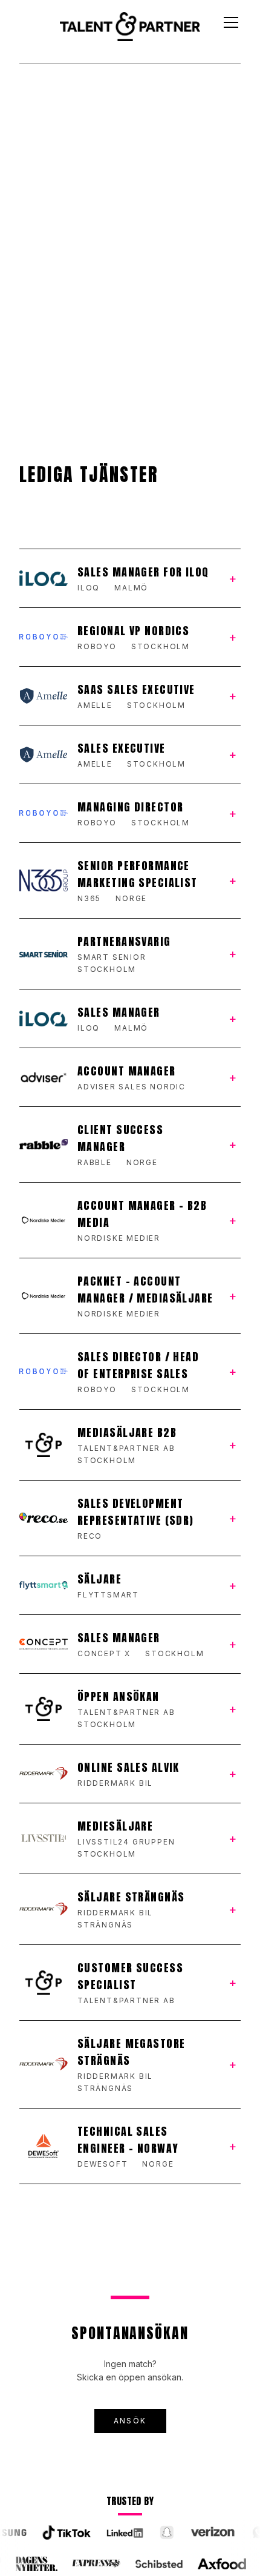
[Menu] (231, 22)
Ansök (130, 2421)
